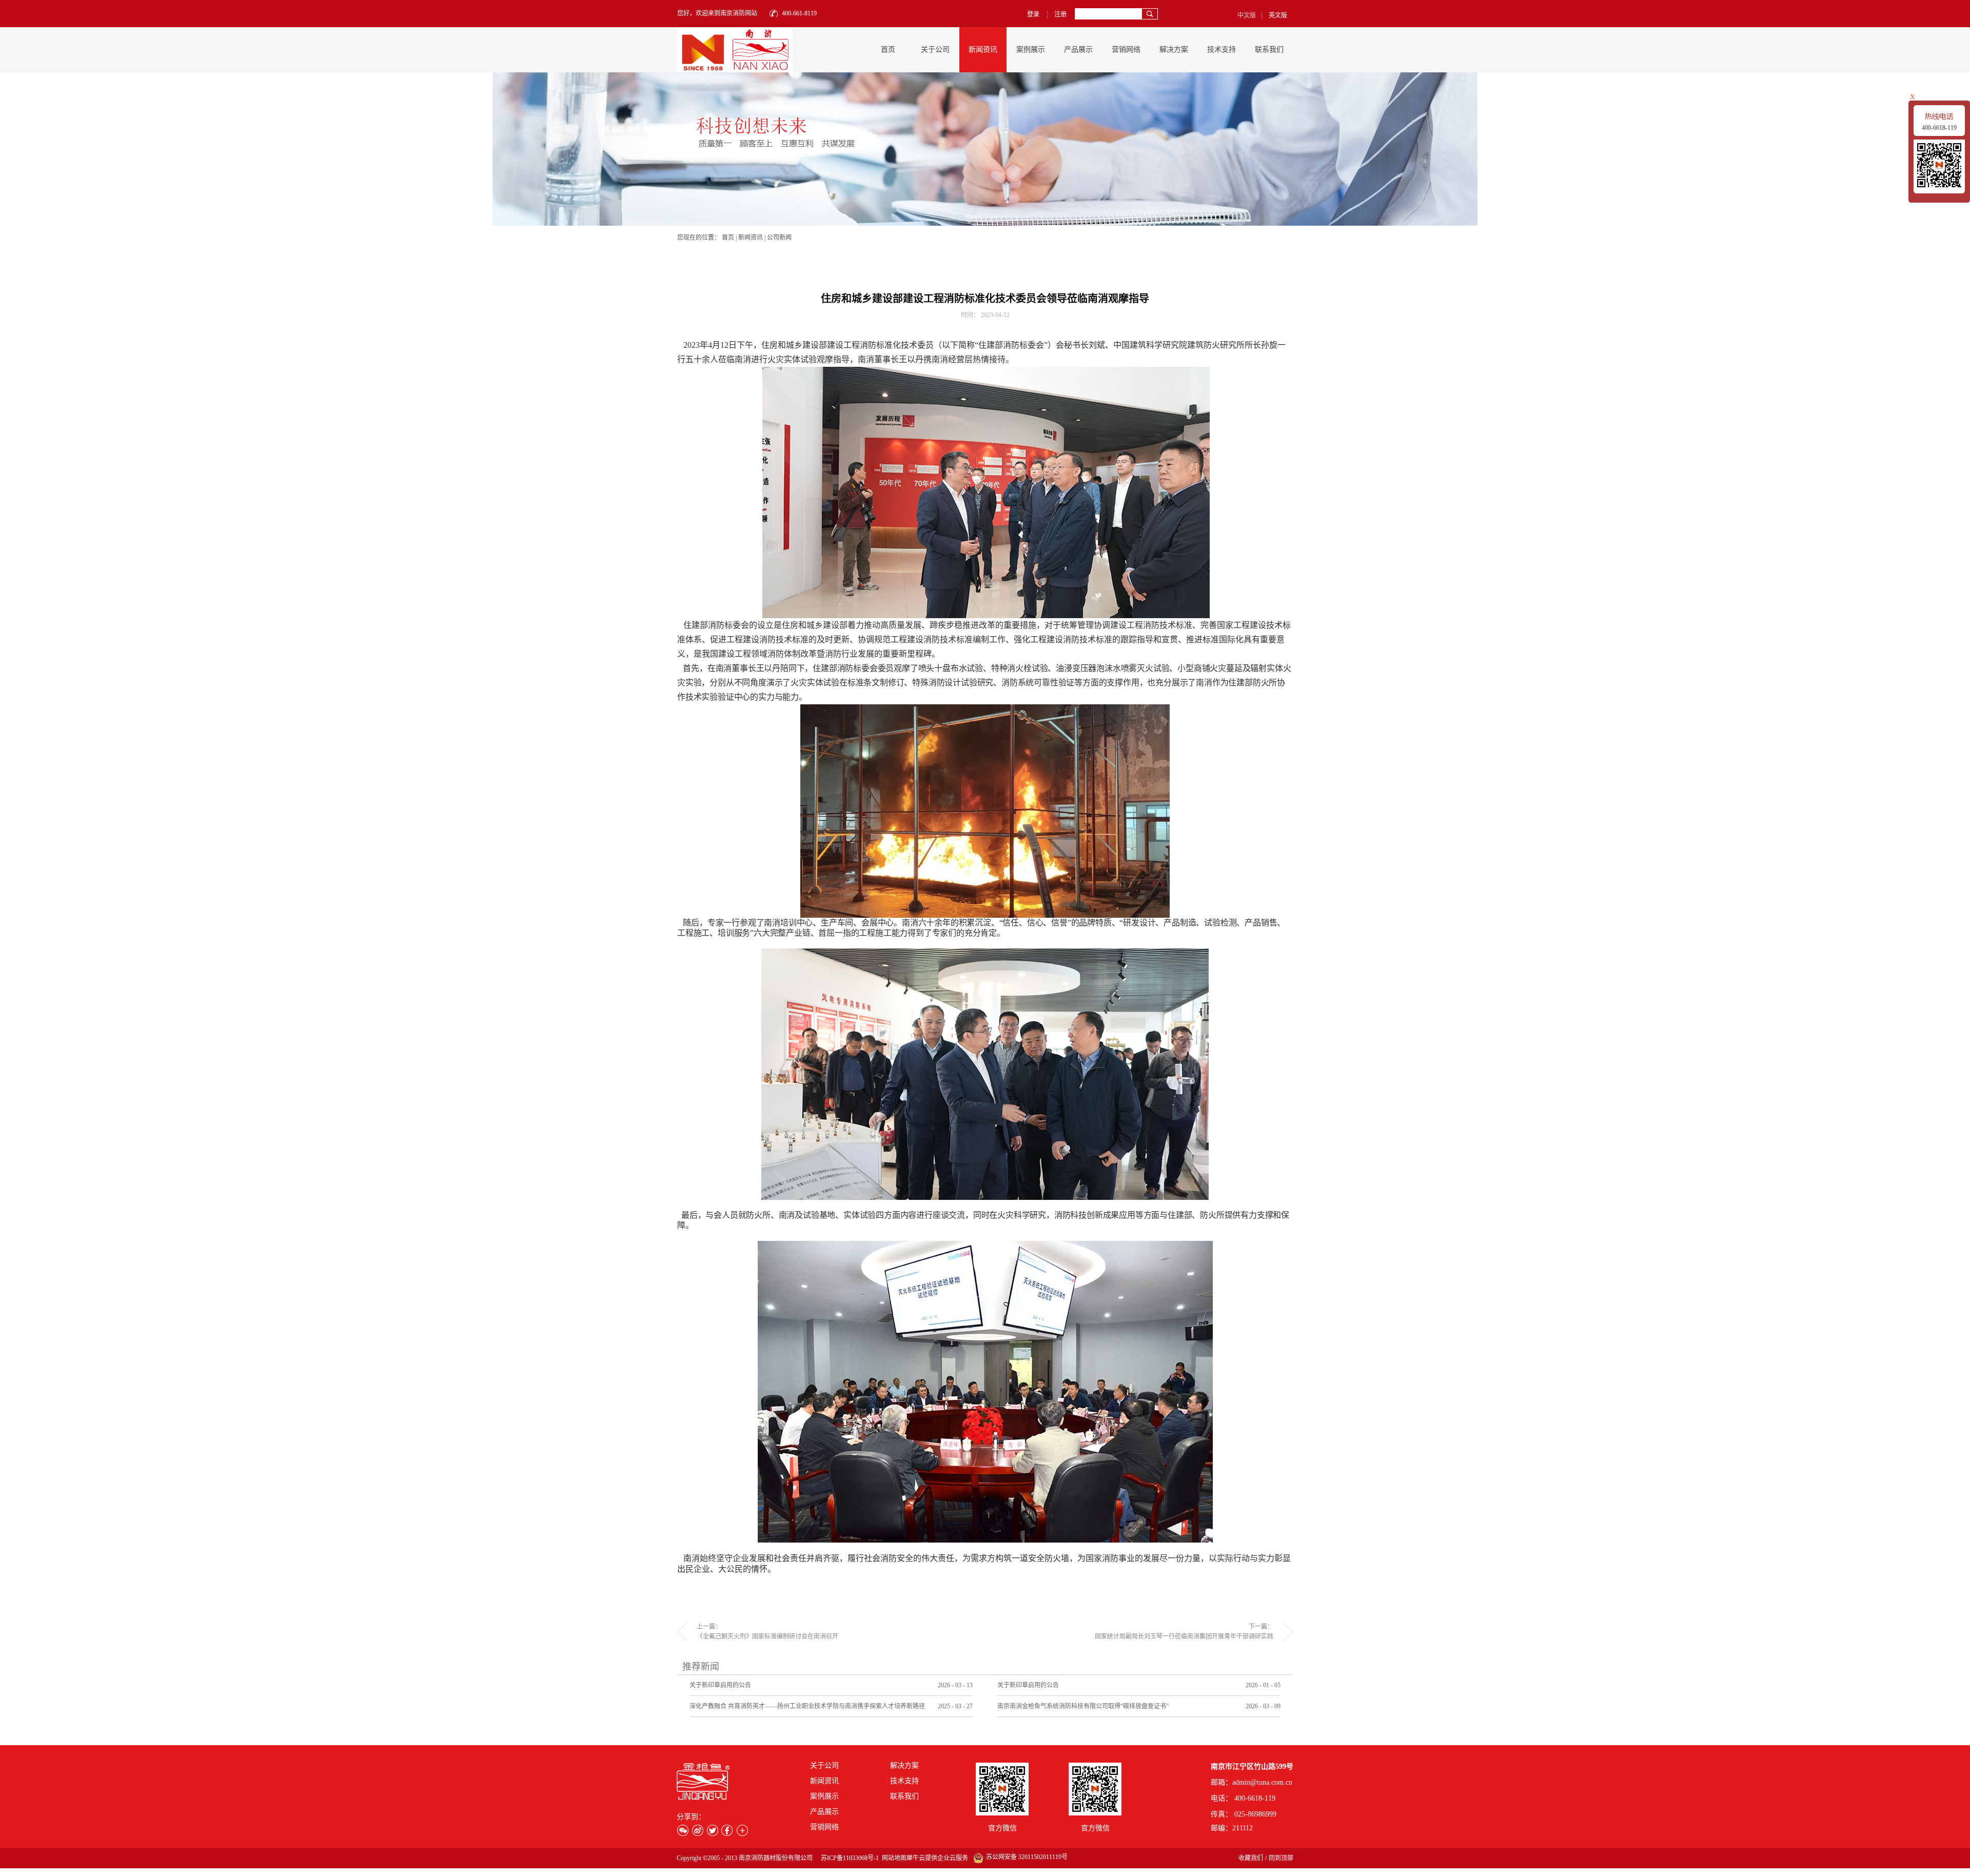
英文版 (1278, 15)
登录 (1033, 14)
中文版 (1247, 15)
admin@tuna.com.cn (1262, 1782)
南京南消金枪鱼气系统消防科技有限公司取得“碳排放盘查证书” (1083, 1706)
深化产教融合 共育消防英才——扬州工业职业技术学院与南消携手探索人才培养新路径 (807, 1706)
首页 (888, 50)
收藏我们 (1251, 1858)
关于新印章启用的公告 (720, 1685)
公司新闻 (779, 238)
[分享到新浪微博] (697, 1830)
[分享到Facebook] (727, 1830)
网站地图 (893, 1858)
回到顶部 (1281, 1858)
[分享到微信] (683, 1830)
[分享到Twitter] (712, 1830)
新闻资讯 (751, 238)
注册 (1060, 14)
